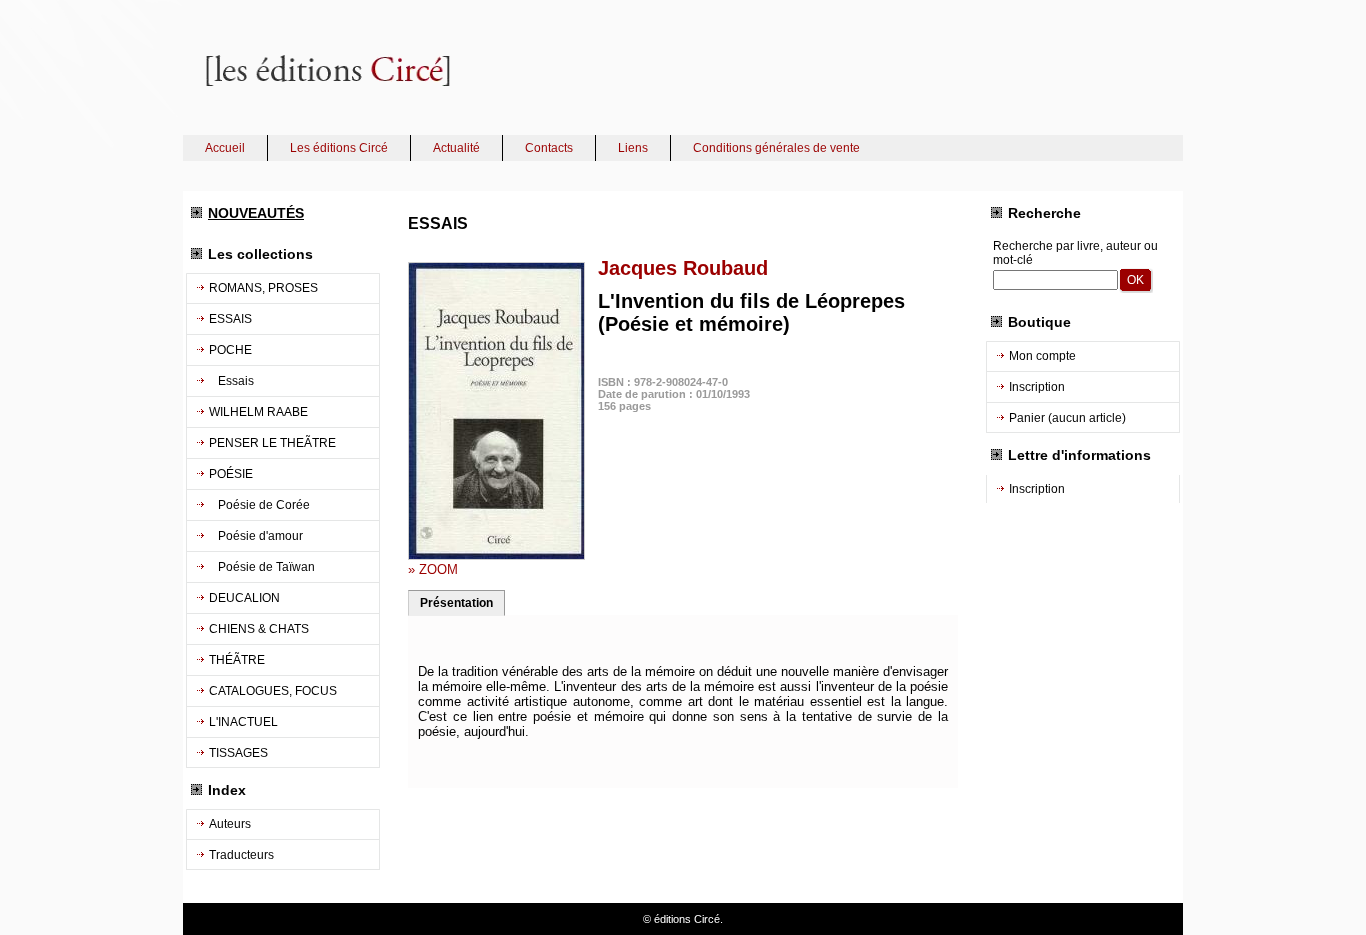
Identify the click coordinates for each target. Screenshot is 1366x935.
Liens (633, 148)
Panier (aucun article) (1067, 418)
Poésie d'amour (256, 536)
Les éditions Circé (339, 148)
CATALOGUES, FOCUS (273, 691)
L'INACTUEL (243, 722)
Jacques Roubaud (683, 268)
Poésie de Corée (259, 505)
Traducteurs (241, 855)
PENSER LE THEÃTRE (272, 443)
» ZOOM (433, 569)
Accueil (225, 148)
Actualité (456, 148)
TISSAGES (238, 753)
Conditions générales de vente (776, 148)
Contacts (549, 148)
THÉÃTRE (237, 660)
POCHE (230, 350)
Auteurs (230, 824)
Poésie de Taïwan (262, 567)
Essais (231, 381)
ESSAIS (230, 319)
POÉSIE (231, 474)
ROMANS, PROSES (263, 288)
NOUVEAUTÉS (256, 213)
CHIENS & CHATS (259, 629)
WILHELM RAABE (258, 412)
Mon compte (1042, 356)
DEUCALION (244, 598)
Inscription (1037, 387)
